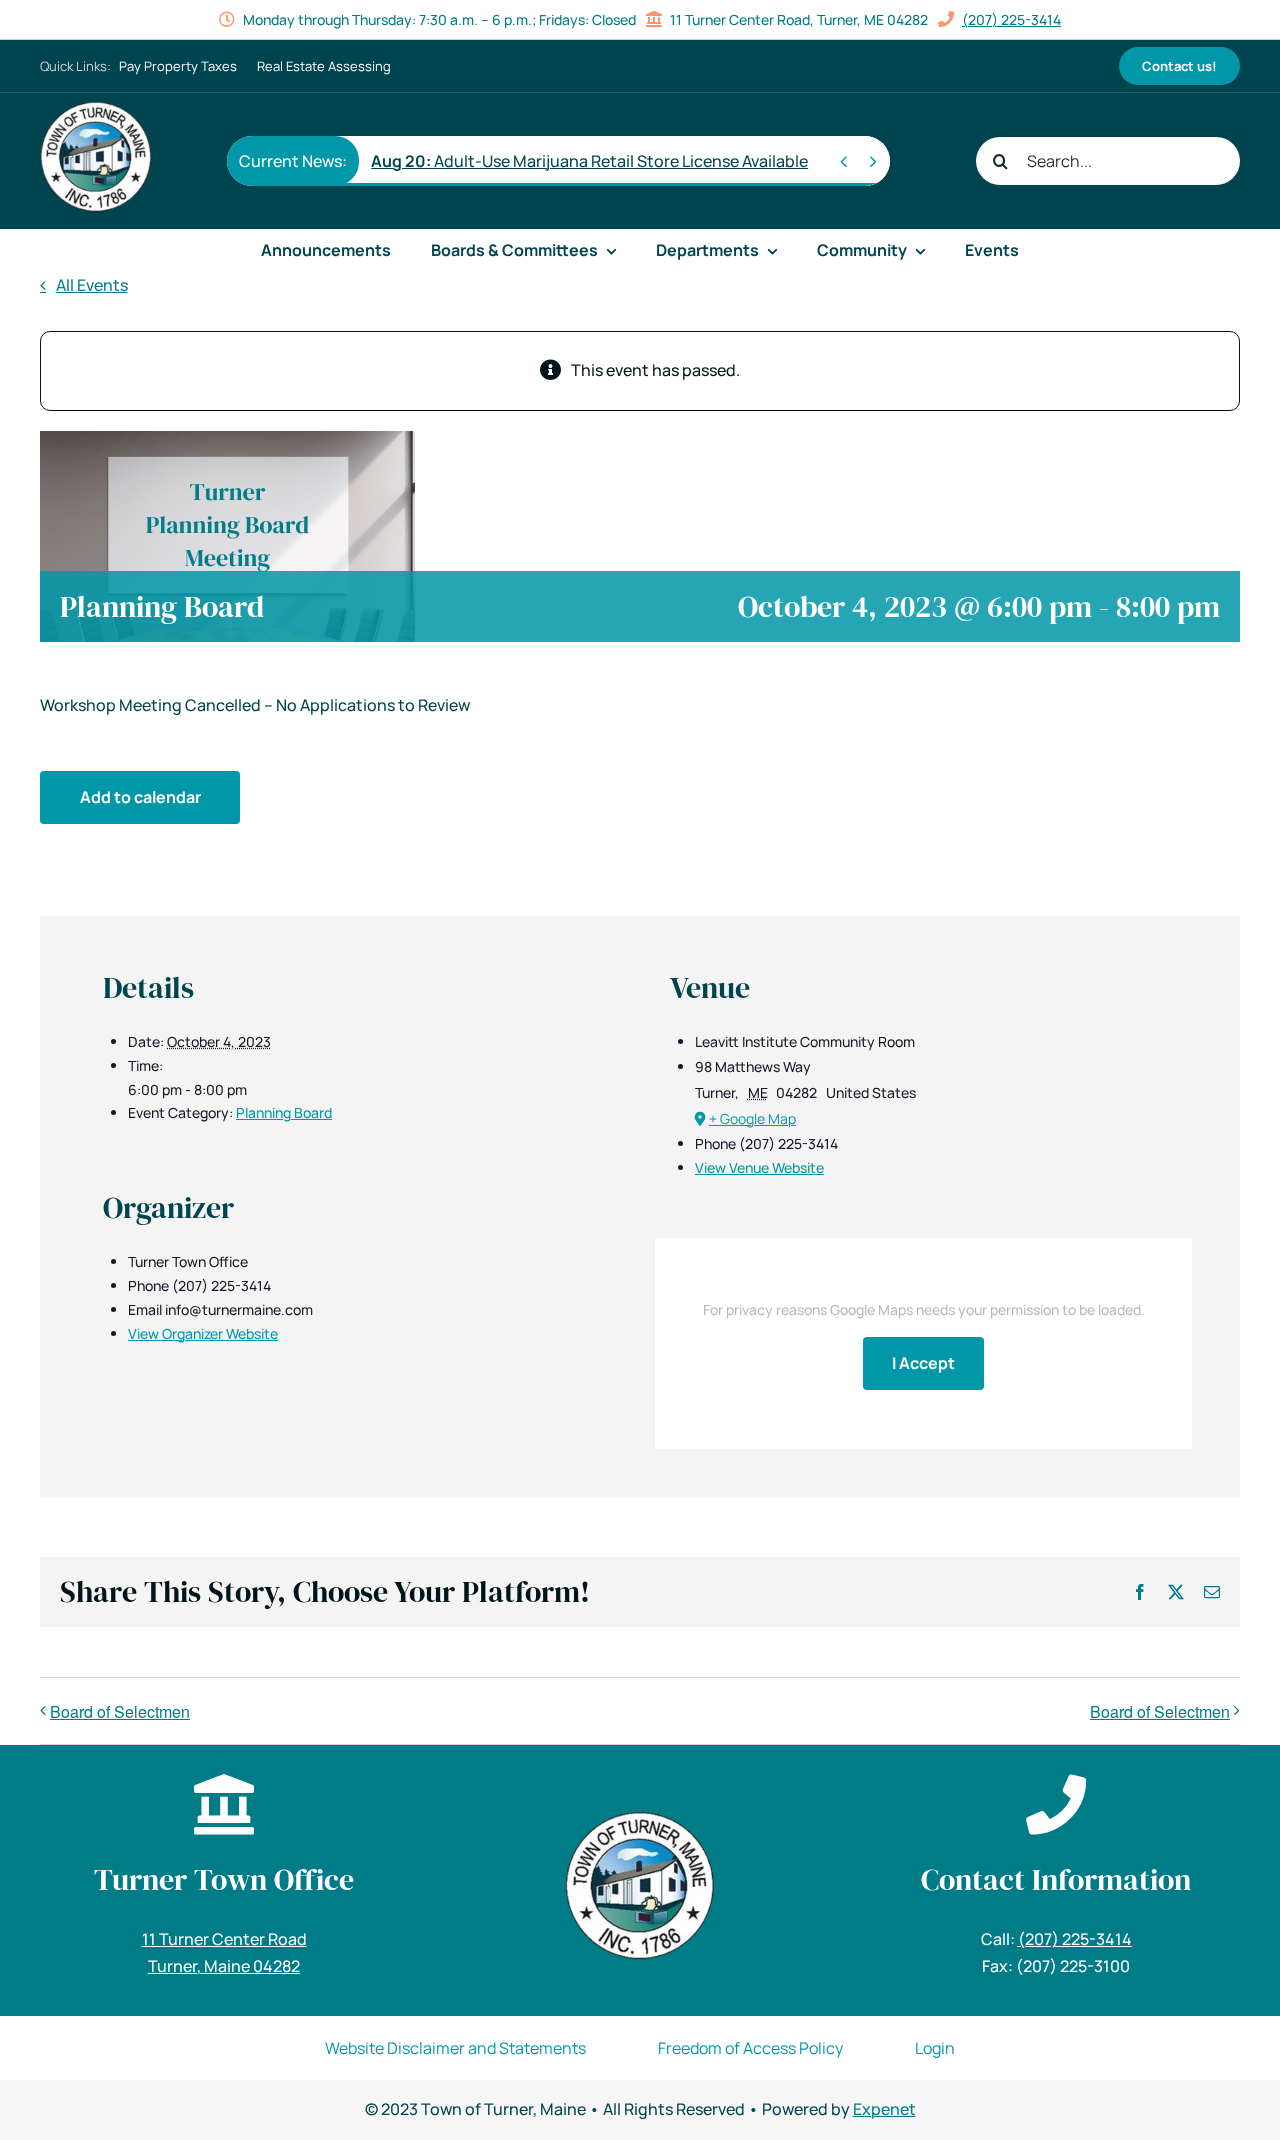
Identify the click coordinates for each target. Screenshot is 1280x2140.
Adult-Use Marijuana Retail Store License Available (589, 161)
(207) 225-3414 (1011, 19)
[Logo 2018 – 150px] (96, 109)
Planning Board (284, 1112)
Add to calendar (140, 797)
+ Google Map (752, 1118)
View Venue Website (759, 1167)
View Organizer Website (203, 1333)
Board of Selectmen (120, 1711)
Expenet (884, 2109)
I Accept (923, 1363)
